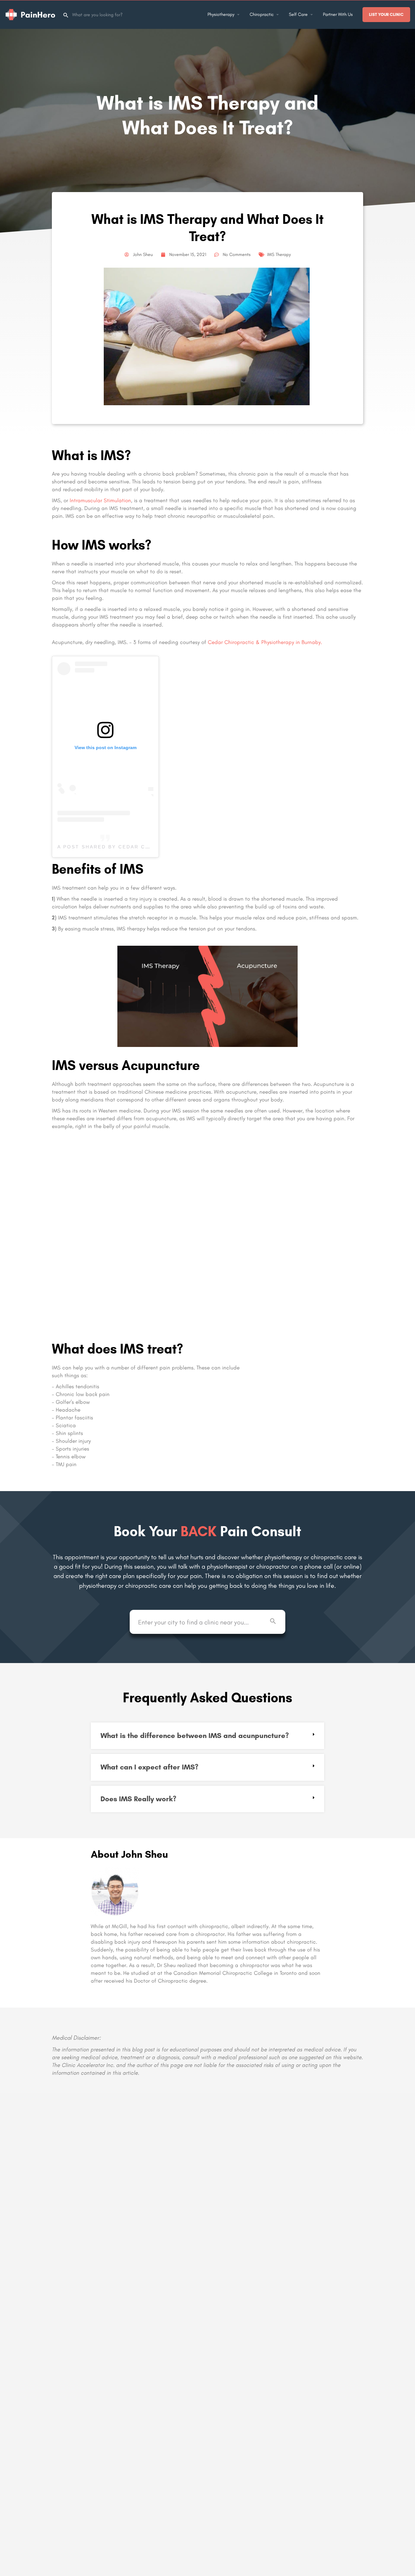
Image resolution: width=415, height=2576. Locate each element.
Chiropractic (262, 14)
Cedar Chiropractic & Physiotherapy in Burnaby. (264, 642)
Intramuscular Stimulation (100, 500)
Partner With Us (338, 14)
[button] (207, 1736)
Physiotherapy (221, 14)
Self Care (298, 14)
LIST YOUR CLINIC (386, 14)
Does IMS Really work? (138, 1799)
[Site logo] (31, 14)
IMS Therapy (279, 255)
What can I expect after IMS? (149, 1767)
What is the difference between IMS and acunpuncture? (195, 1736)
